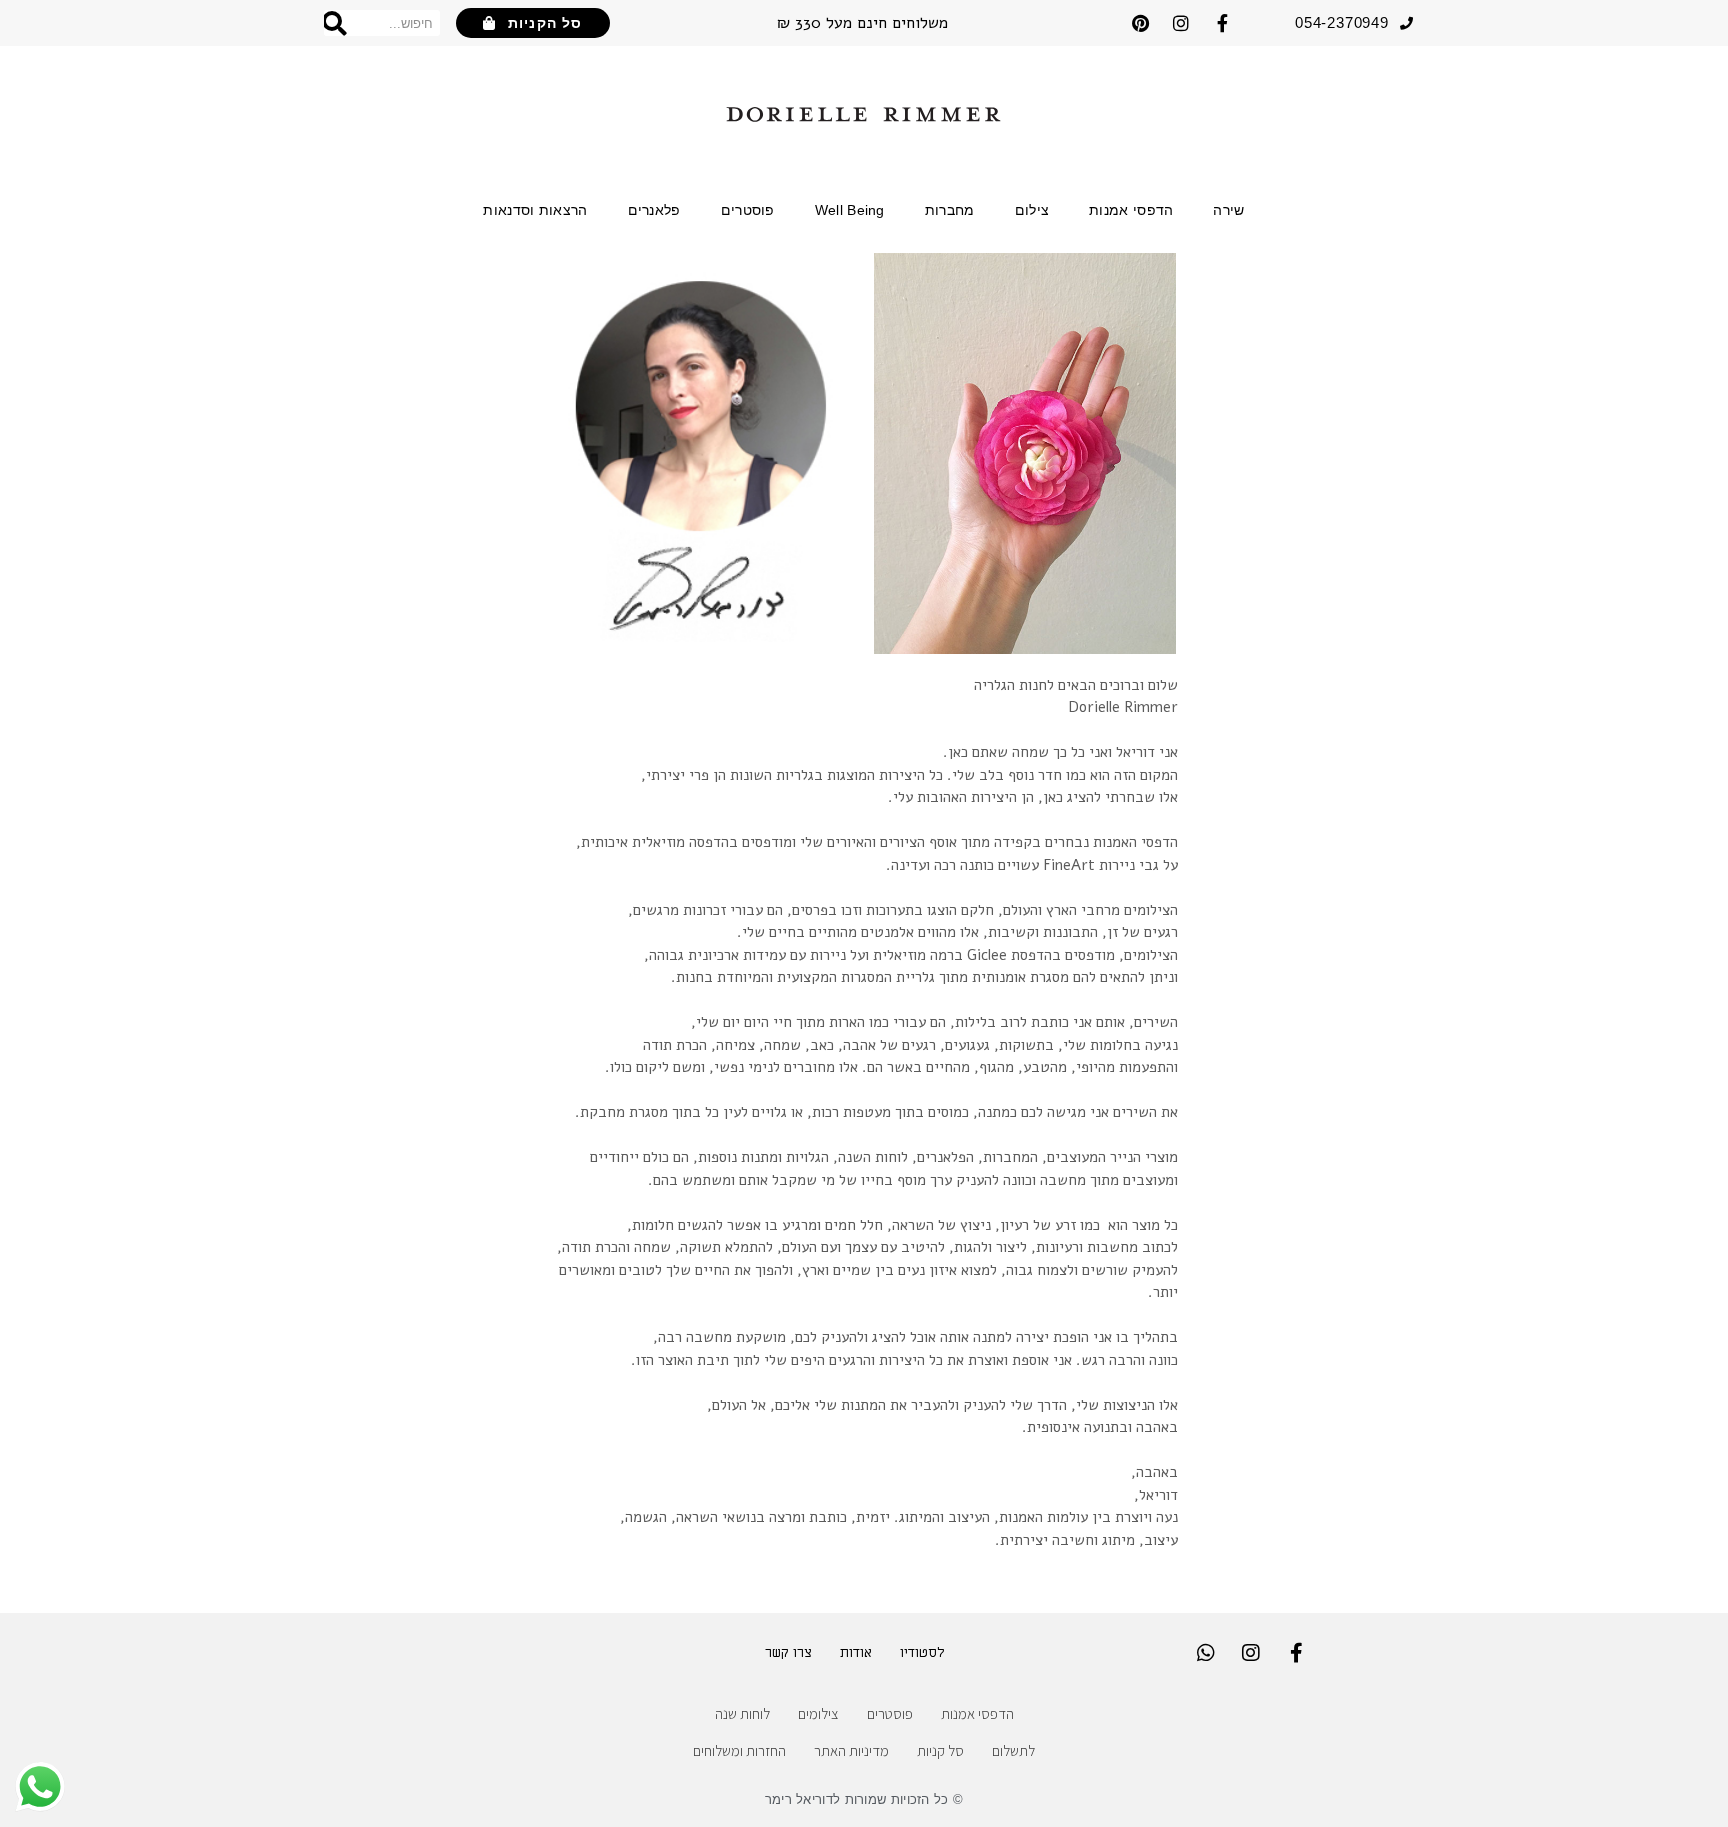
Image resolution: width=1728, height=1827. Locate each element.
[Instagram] (1181, 23)
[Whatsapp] (1206, 1653)
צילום (1032, 210)
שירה (1228, 210)
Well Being (850, 210)
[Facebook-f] (1222, 23)
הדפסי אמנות (1131, 210)
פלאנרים (654, 210)
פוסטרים (748, 210)
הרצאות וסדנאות (535, 210)
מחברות (950, 210)
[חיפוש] (336, 23)
